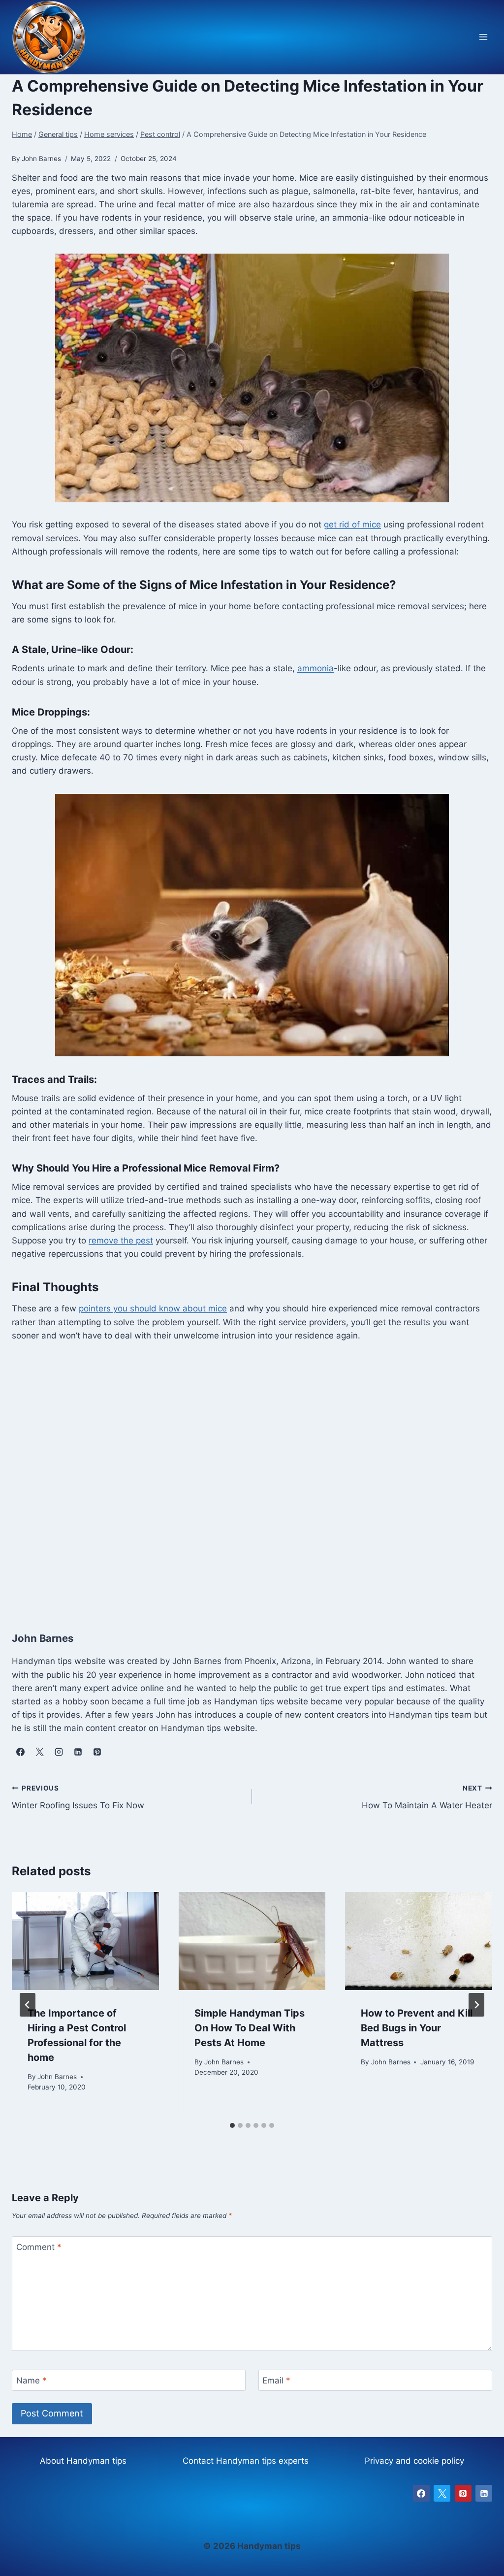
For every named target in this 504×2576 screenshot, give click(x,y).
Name (31, 2380)
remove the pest (121, 1240)
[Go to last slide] (28, 2005)
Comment (39, 2247)
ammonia (315, 668)
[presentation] (85, 1941)
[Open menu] (483, 37)
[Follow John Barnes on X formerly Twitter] (39, 1752)
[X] (442, 2493)
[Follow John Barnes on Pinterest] (97, 1752)
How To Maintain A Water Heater (427, 1797)
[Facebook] (421, 2493)
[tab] (232, 2125)
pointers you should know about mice (153, 1308)
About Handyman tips (83, 2461)
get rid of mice (352, 524)
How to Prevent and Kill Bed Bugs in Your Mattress (417, 2028)
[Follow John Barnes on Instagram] (59, 1752)
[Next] (476, 2005)
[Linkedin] (484, 2493)
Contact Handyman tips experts (246, 2461)
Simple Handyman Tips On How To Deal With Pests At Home (250, 2028)
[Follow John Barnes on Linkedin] (78, 1752)
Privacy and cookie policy (414, 2461)
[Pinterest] (463, 2493)
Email (276, 2380)
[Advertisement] (252, 1476)
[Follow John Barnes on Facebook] (20, 1752)
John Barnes (57, 2077)
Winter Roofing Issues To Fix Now (78, 1797)
